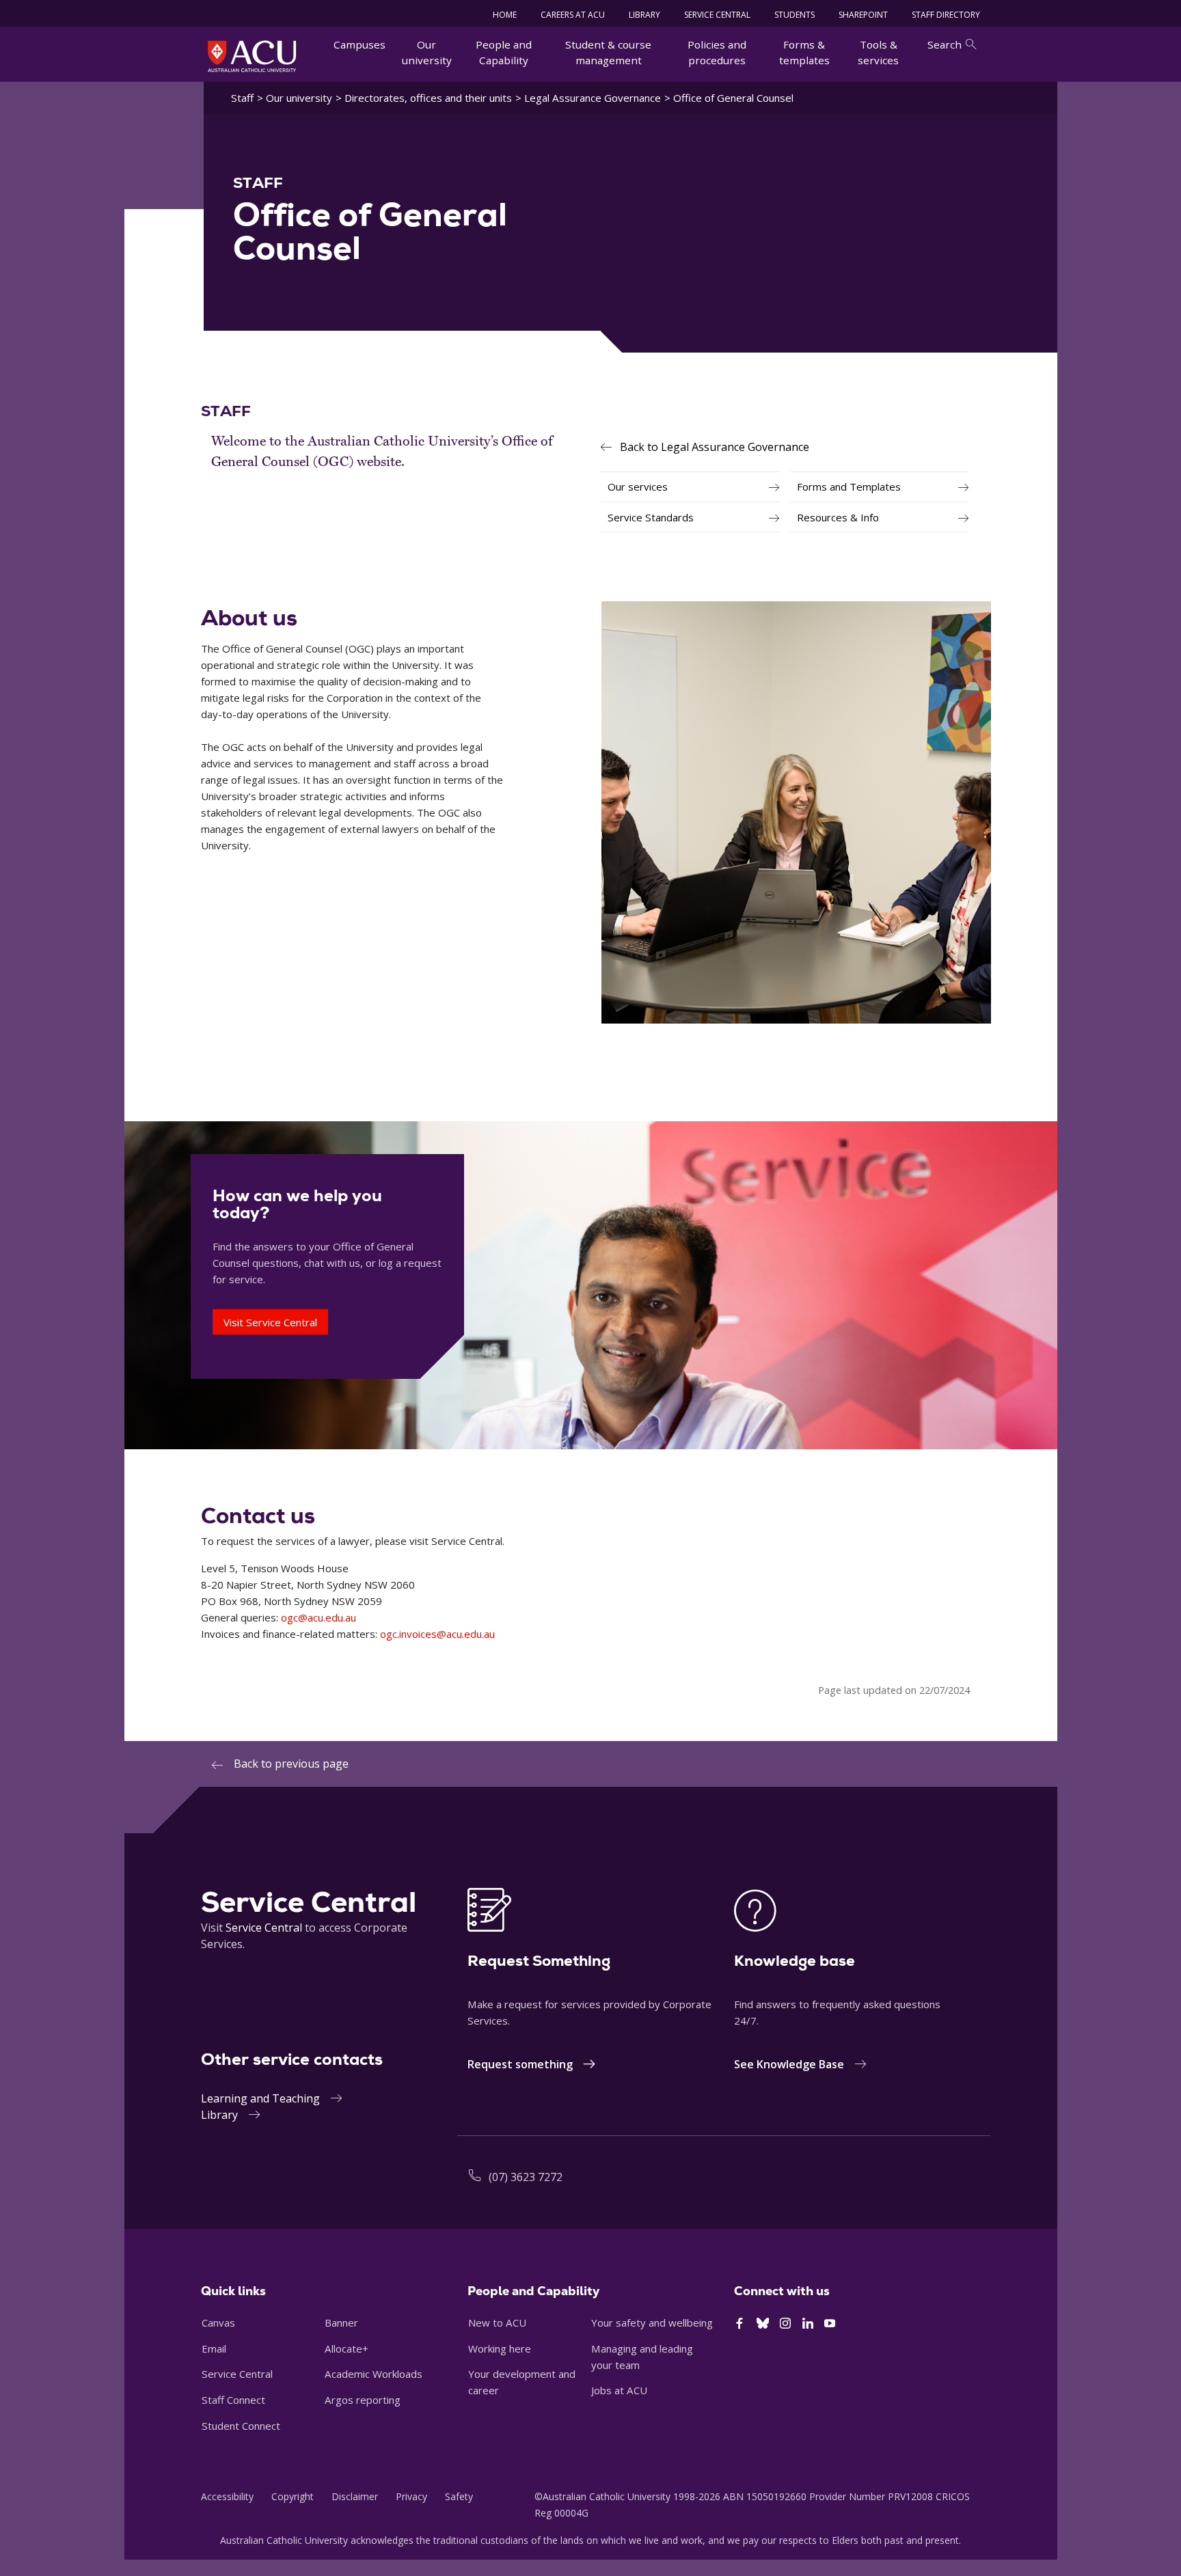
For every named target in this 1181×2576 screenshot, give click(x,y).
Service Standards (651, 517)
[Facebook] (739, 2324)
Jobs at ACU (619, 2390)
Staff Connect (233, 2400)
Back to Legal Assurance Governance (715, 447)
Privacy (411, 2496)
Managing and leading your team (642, 2357)
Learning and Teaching (260, 2098)
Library (219, 2115)
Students (795, 15)
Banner (341, 2322)
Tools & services (878, 52)
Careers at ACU (573, 15)
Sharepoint (863, 15)
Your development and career (522, 2382)
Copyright (293, 2496)
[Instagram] (785, 2324)
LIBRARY (644, 15)
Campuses (359, 44)
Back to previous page (291, 1764)
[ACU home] (252, 56)
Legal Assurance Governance (593, 98)
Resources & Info (838, 517)
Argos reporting (363, 2400)
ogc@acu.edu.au (318, 1617)
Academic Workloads (374, 2374)
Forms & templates (804, 52)
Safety (459, 2496)
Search (945, 44)
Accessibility (227, 2496)
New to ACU (497, 2322)
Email (214, 2348)
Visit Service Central (270, 1322)
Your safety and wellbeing (652, 2322)
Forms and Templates (849, 487)
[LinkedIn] (808, 2324)
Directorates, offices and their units (428, 98)
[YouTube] (830, 2324)
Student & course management (608, 52)
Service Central (717, 15)
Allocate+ (347, 2348)
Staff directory (946, 15)
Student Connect (241, 2426)
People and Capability (504, 52)
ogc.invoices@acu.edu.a (435, 1634)
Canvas (218, 2322)
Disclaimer (355, 2496)
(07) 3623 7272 (526, 2177)
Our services (638, 487)
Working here (500, 2348)
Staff (242, 98)
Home (505, 15)
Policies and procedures (717, 52)
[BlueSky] (763, 2324)
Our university (427, 52)
